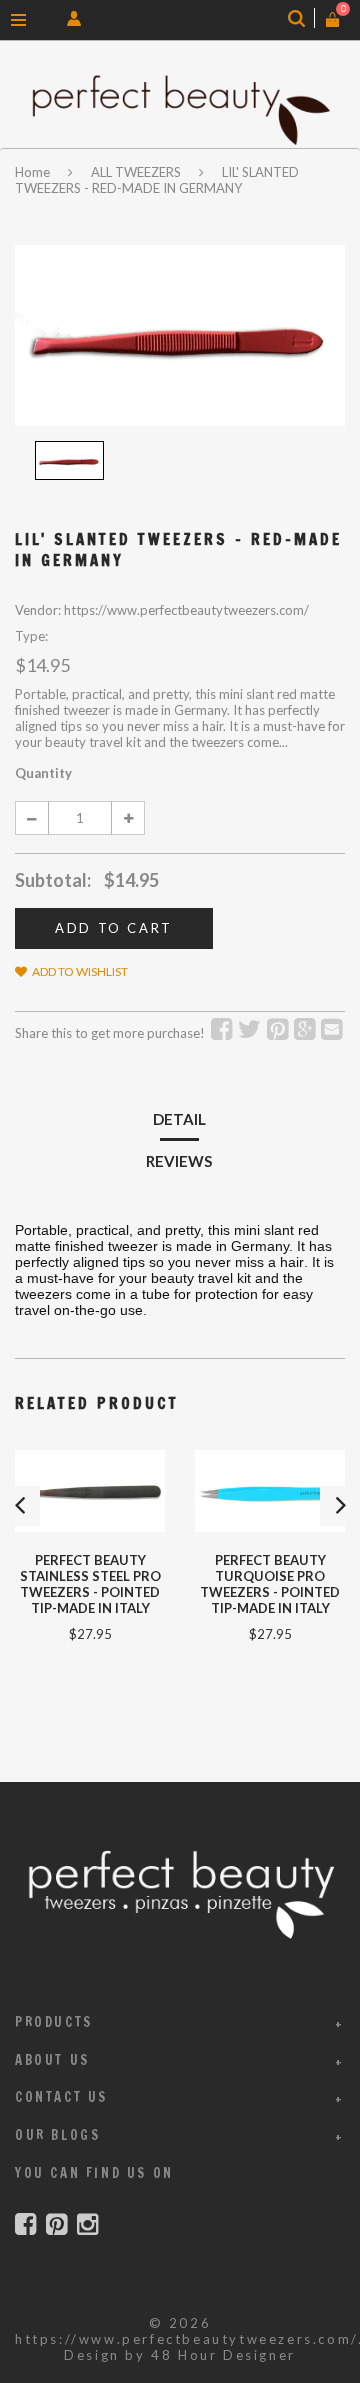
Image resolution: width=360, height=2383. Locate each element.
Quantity (43, 773)
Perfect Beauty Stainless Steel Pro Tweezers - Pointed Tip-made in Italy (90, 1584)
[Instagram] (87, 2224)
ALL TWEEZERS (136, 172)
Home (34, 172)
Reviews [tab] (179, 1161)
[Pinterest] (56, 2224)
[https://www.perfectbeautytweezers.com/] (180, 109)
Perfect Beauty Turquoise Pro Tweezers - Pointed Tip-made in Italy (270, 1584)
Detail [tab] (179, 1119)
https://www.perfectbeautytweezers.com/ (186, 2339)
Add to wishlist (80, 971)
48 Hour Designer (223, 2355)
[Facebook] (25, 2224)
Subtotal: (53, 880)
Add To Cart (114, 928)
